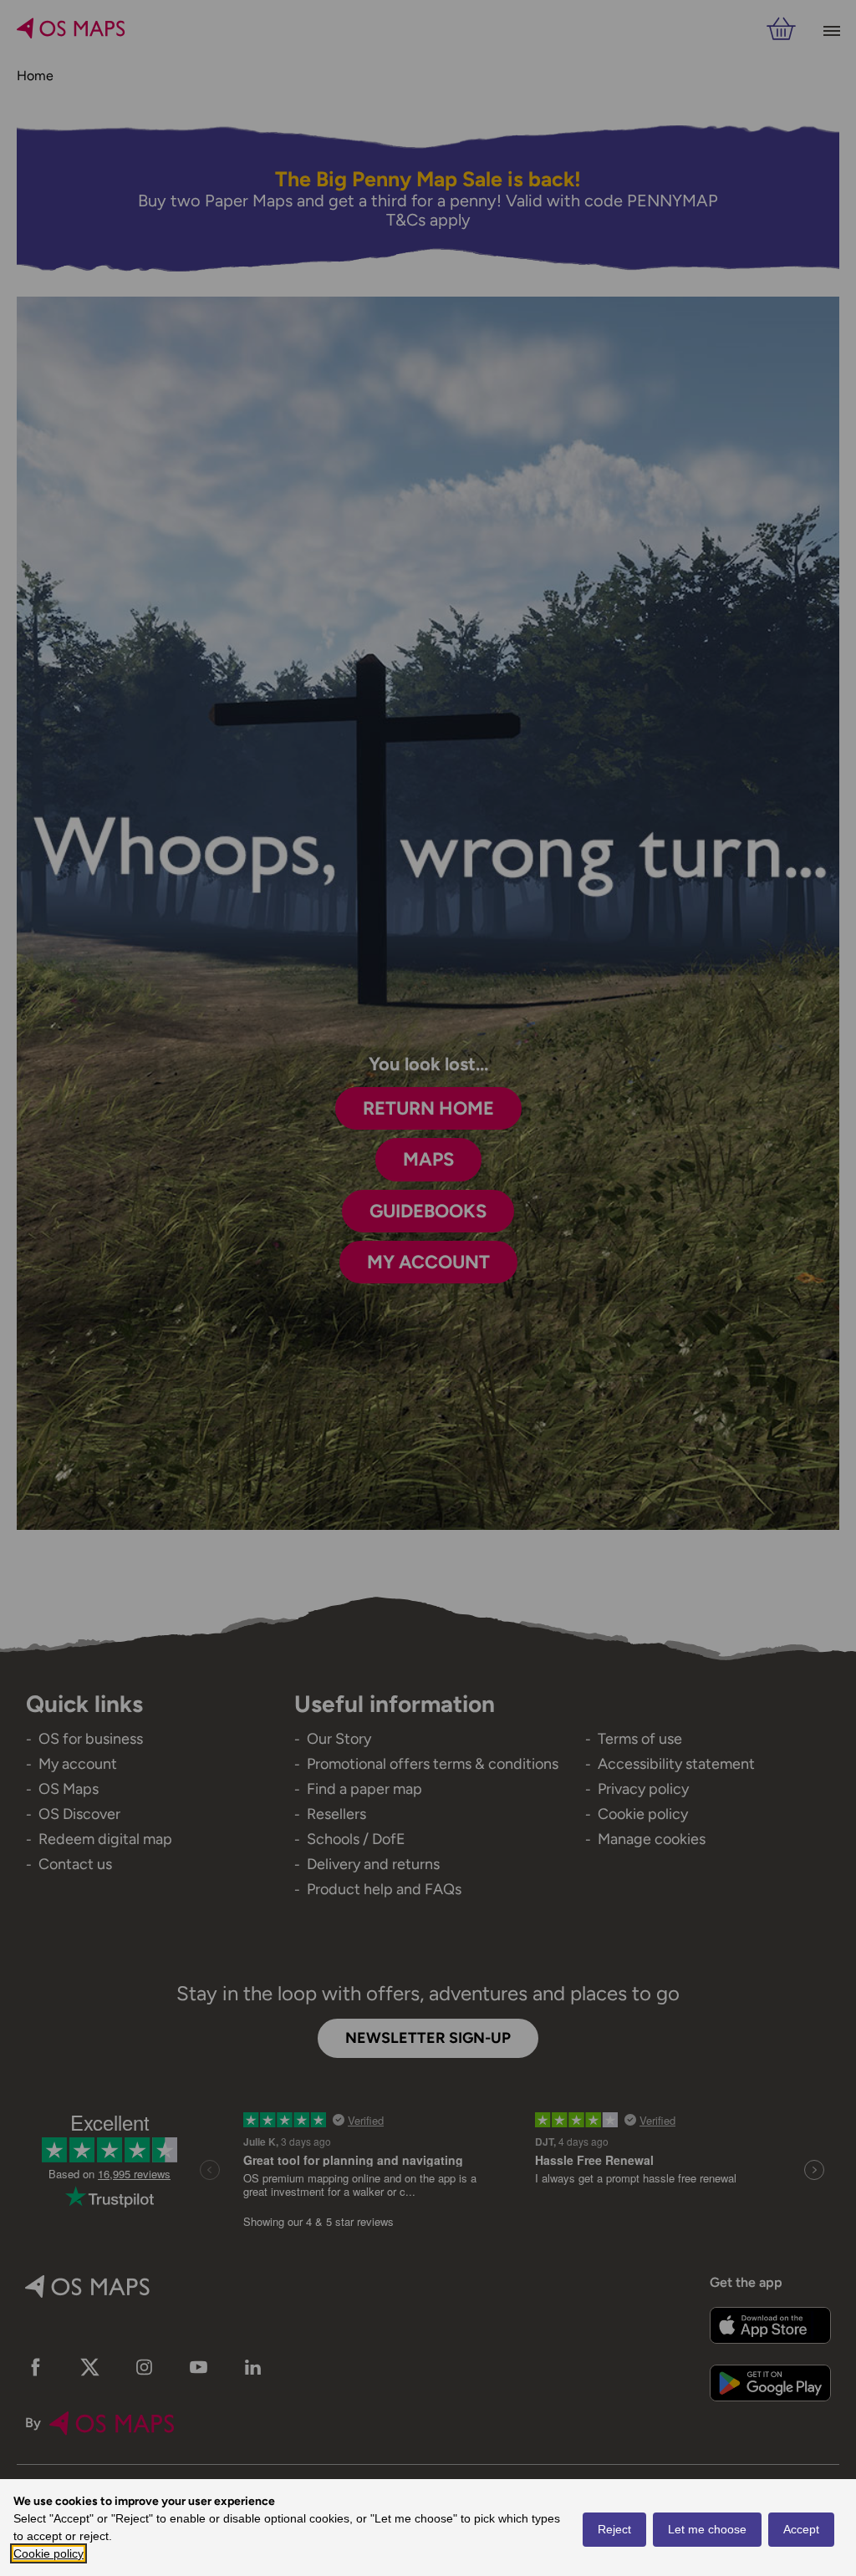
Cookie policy (48, 2553)
